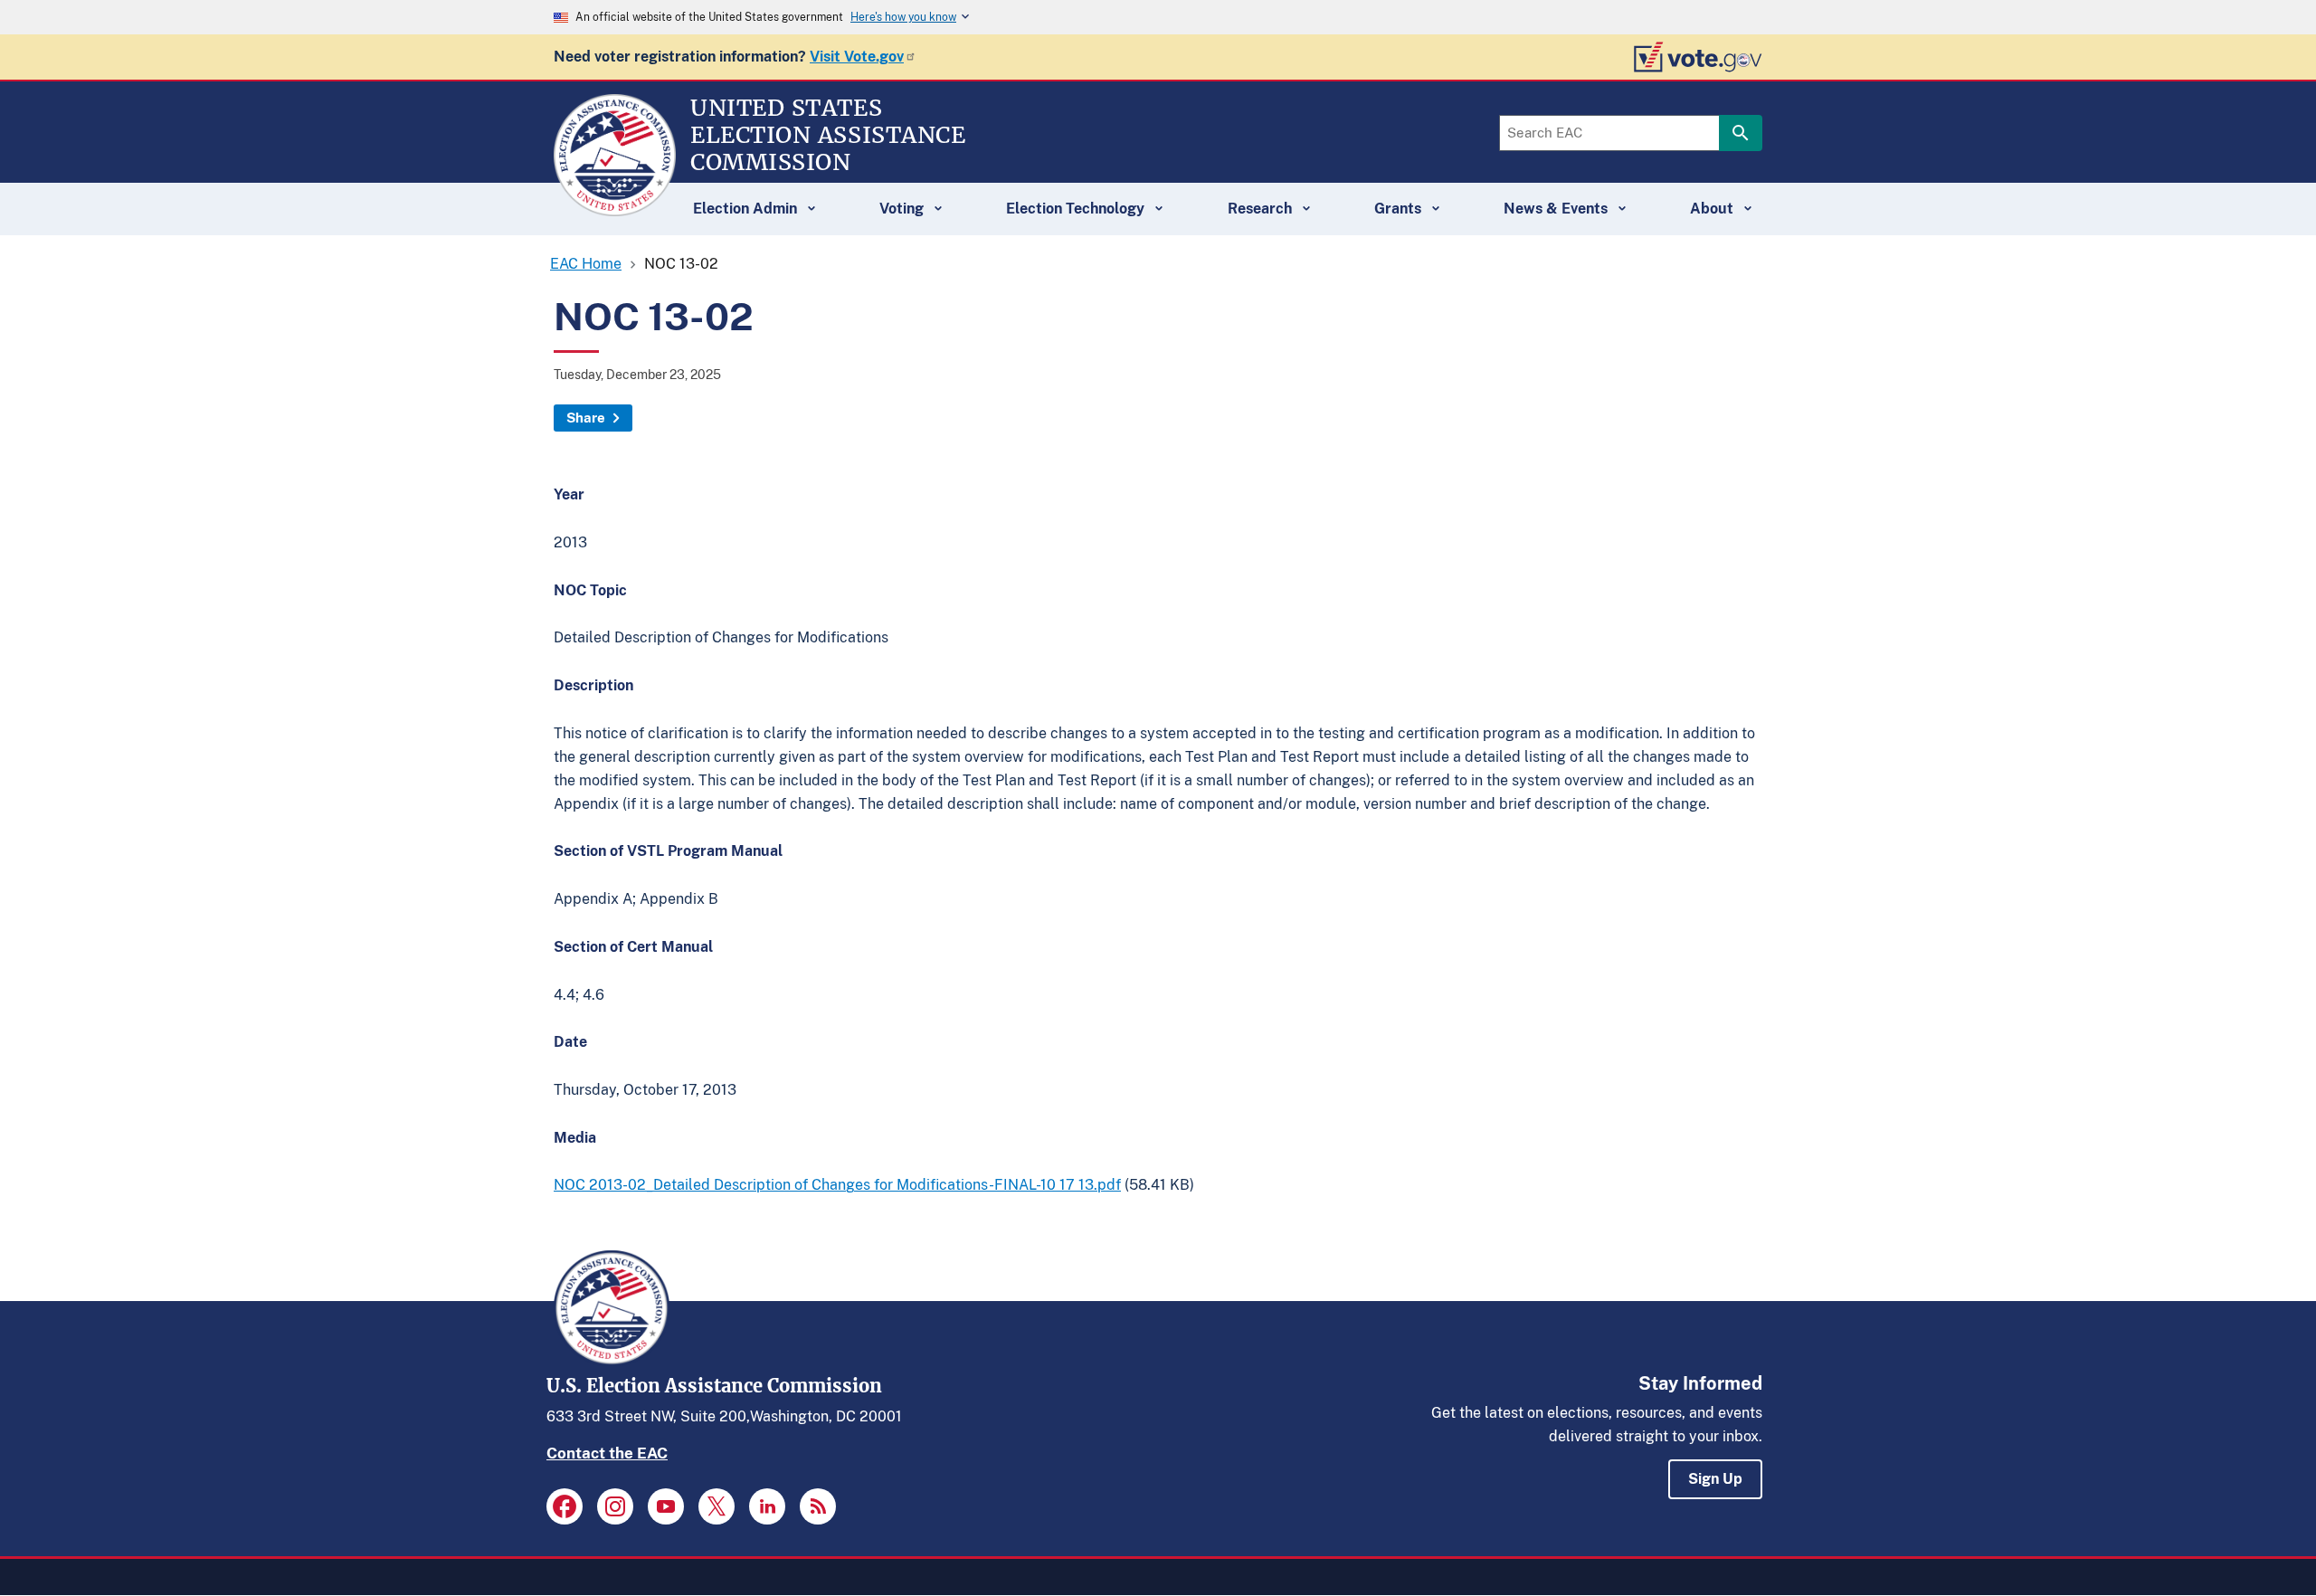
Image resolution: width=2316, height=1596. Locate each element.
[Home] (615, 208)
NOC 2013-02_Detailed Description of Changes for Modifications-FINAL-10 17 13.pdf (837, 1185)
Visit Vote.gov (857, 57)
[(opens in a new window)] (565, 1506)
